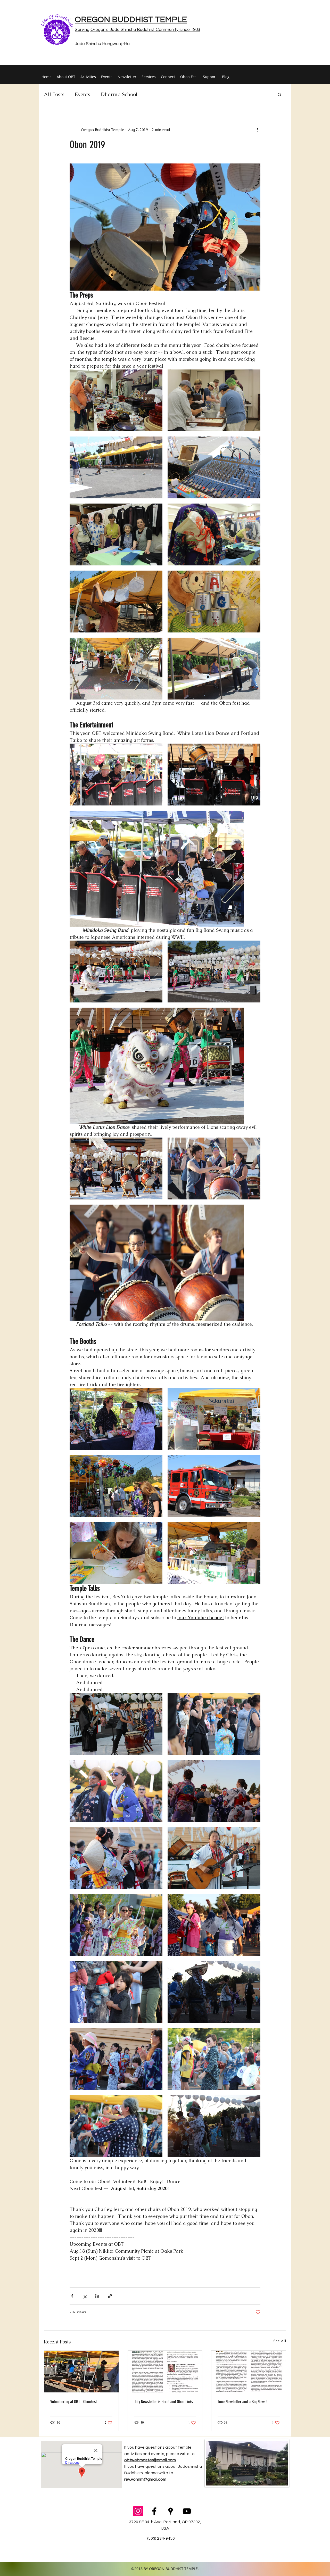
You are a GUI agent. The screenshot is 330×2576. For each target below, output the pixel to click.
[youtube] (187, 2511)
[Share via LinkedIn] (97, 2296)
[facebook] (154, 2511)
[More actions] (257, 130)
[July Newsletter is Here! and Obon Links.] (165, 2372)
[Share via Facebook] (72, 2296)
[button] (280, 94)
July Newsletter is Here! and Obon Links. (164, 2402)
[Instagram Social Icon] (138, 2511)
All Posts (54, 94)
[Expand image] (116, 400)
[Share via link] (110, 2296)
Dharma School (119, 94)
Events (82, 94)
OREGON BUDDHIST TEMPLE (131, 20)
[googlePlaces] (171, 2511)
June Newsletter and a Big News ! (242, 2402)
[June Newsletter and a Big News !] (249, 2372)
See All (280, 2341)
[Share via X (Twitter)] (85, 2296)
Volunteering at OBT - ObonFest (73, 2402)
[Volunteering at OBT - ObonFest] (81, 2372)
